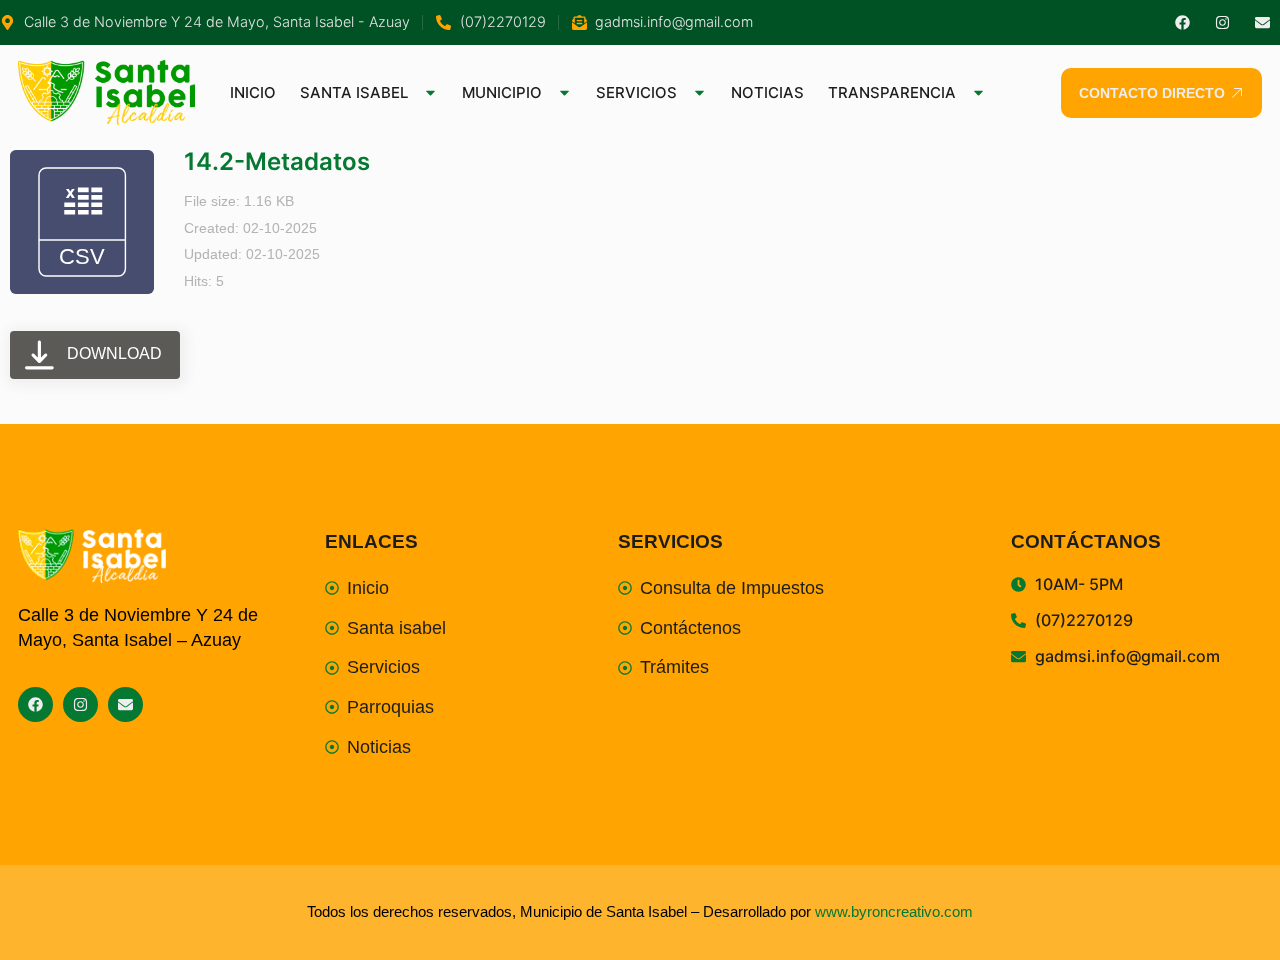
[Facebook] (1182, 22)
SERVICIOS (636, 92)
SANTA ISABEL (354, 92)
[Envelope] (1262, 22)
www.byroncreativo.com (894, 911)
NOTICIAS (767, 92)
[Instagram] (1222, 22)
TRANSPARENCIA (892, 92)
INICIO (253, 92)
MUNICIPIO (502, 92)
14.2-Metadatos (277, 161)
